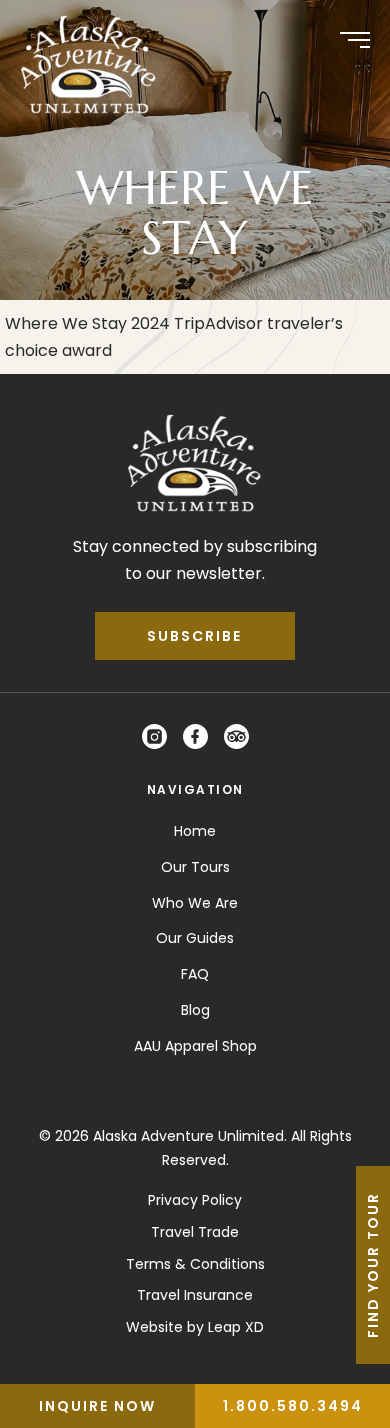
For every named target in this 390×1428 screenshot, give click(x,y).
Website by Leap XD (195, 1327)
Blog (195, 1010)
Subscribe (194, 636)
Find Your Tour (373, 1265)
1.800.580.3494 (293, 1406)
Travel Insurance (195, 1295)
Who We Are (195, 903)
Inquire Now (97, 1406)
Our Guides (195, 938)
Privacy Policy (195, 1200)
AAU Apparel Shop (195, 1046)
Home (195, 831)
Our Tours (195, 867)
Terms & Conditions (195, 1264)
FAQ (195, 974)
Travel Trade (195, 1232)
